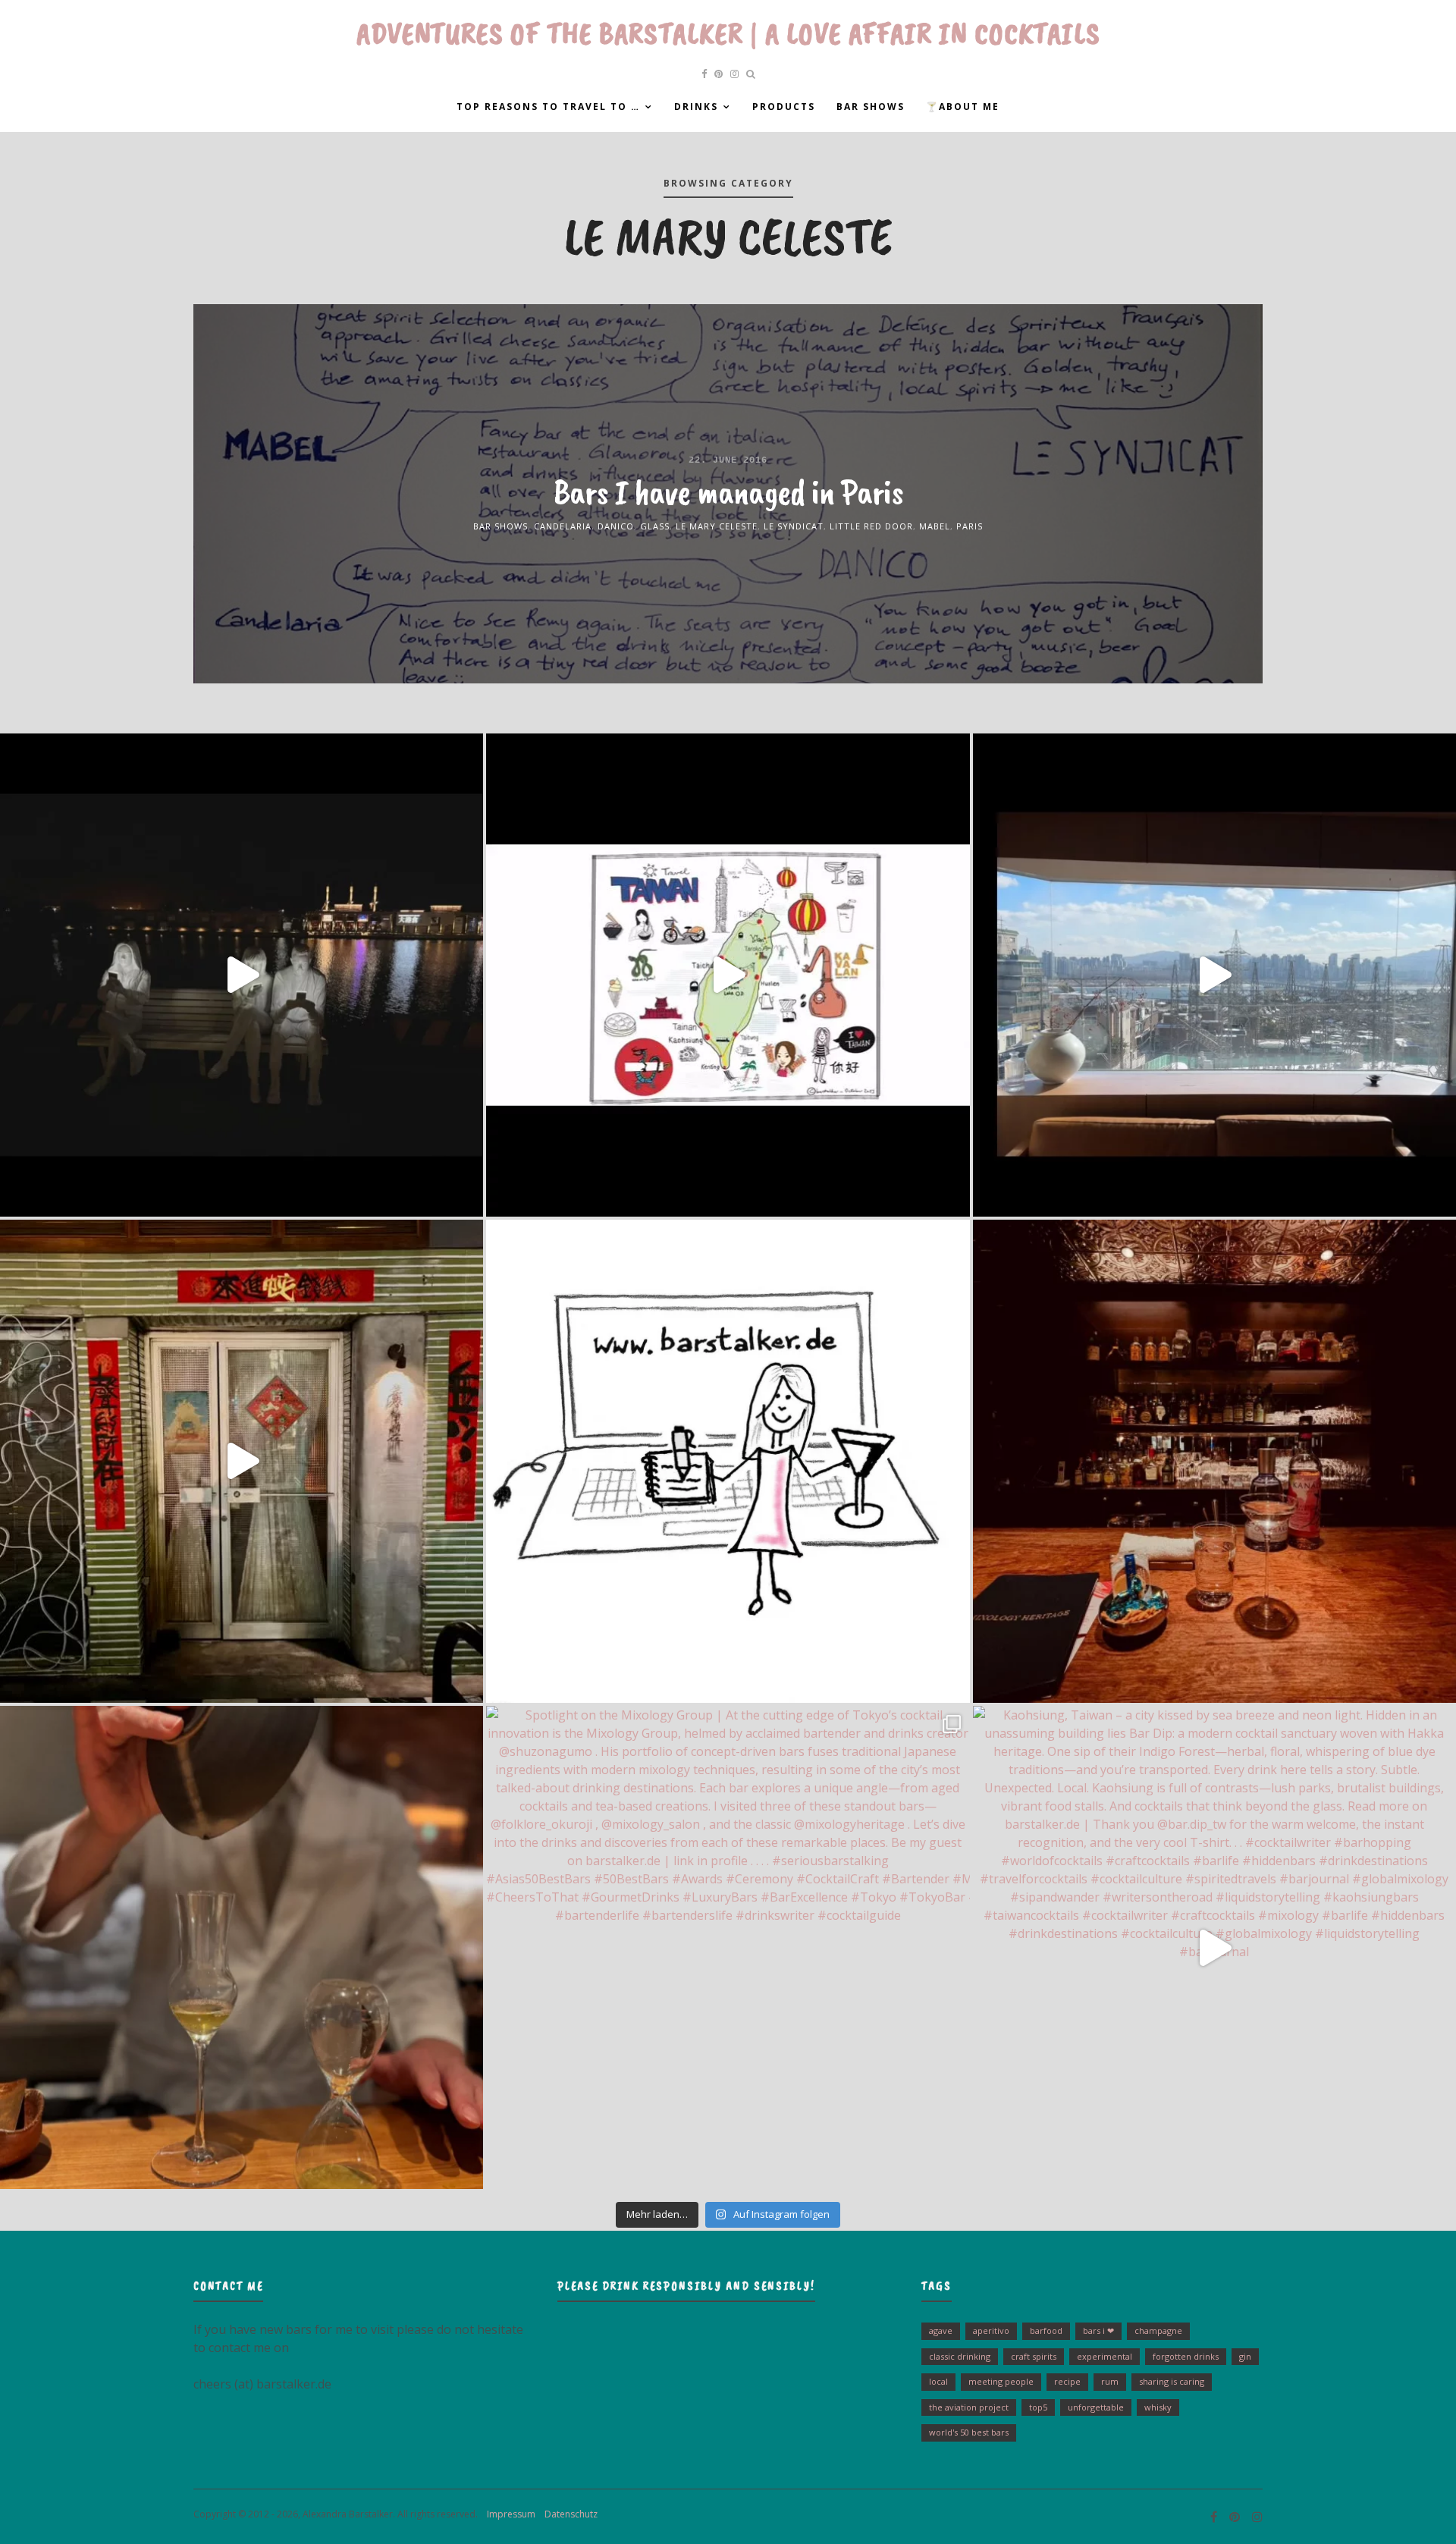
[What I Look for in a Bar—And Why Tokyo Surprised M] (242, 1947)
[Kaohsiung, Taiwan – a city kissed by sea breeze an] (1214, 1947)
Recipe (1067, 2381)
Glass (655, 526)
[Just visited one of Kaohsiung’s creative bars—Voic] (242, 1461)
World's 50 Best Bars (969, 2432)
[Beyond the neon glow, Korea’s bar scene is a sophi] (1214, 975)
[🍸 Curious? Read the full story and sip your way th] (728, 975)
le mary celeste (717, 526)
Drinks (696, 107)
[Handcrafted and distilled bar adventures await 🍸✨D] (728, 1461)
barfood (1046, 2330)
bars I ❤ (1098, 2330)
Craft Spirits (1034, 2356)
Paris (970, 526)
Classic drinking (960, 2356)
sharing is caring (1172, 2381)
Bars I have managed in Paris (728, 492)
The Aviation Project (969, 2407)
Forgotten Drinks (1186, 2356)
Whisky (1158, 2407)
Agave (941, 2330)
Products (784, 107)
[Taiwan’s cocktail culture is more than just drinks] (242, 975)
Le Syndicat (794, 526)
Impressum (508, 2514)
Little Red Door (871, 526)
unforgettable (1096, 2407)
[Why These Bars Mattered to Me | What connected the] (1214, 1461)
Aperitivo (991, 2330)
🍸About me (963, 107)
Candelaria (563, 526)
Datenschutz (568, 2514)
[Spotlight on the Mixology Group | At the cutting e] (728, 1947)
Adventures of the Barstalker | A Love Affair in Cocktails (728, 33)
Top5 (1038, 2407)
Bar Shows (871, 107)
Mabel (935, 526)
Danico (616, 526)
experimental (1105, 2356)
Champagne (1158, 2330)
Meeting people (1001, 2381)
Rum (1110, 2381)
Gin (1245, 2356)
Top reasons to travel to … (548, 107)
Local (938, 2381)
